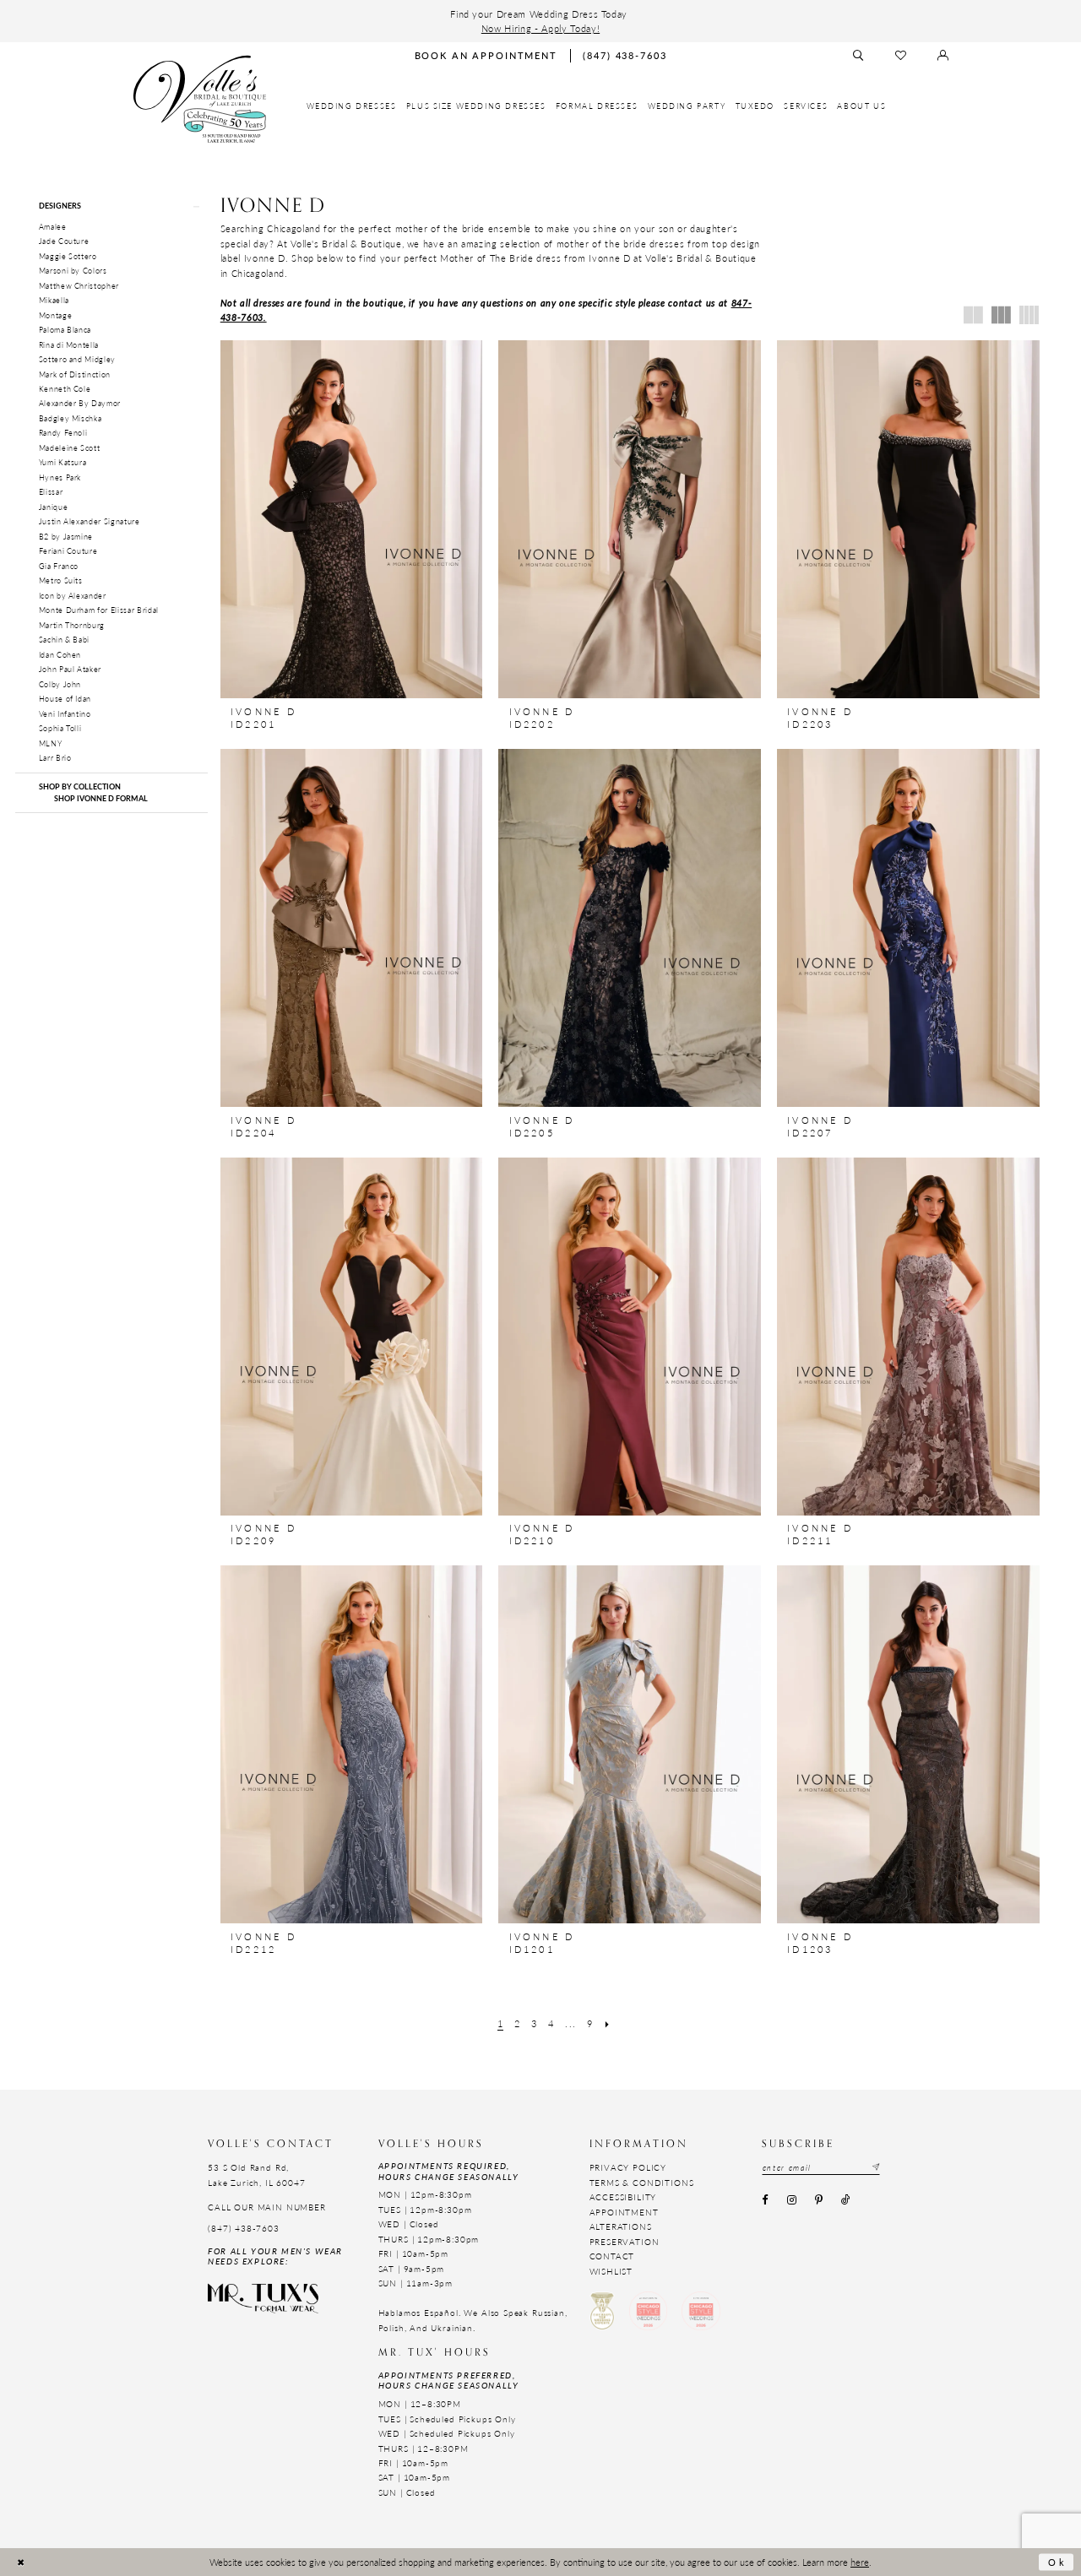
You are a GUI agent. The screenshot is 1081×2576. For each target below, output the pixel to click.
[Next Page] (608, 2024)
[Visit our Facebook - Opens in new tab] (765, 2201)
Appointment (624, 2212)
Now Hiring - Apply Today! (540, 28)
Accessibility (623, 2197)
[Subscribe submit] (875, 2168)
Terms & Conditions (642, 2183)
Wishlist (611, 2271)
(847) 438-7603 (244, 2228)
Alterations (621, 2226)
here (860, 2562)
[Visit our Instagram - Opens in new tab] (791, 2201)
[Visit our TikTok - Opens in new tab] (846, 2201)
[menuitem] (352, 106)
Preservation (625, 2242)
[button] (111, 206)
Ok (1057, 2562)
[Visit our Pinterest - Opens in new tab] (818, 2201)
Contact (612, 2256)
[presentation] (352, 519)
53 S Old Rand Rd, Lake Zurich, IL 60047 (256, 2175)
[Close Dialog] (21, 2562)
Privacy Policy (628, 2167)
